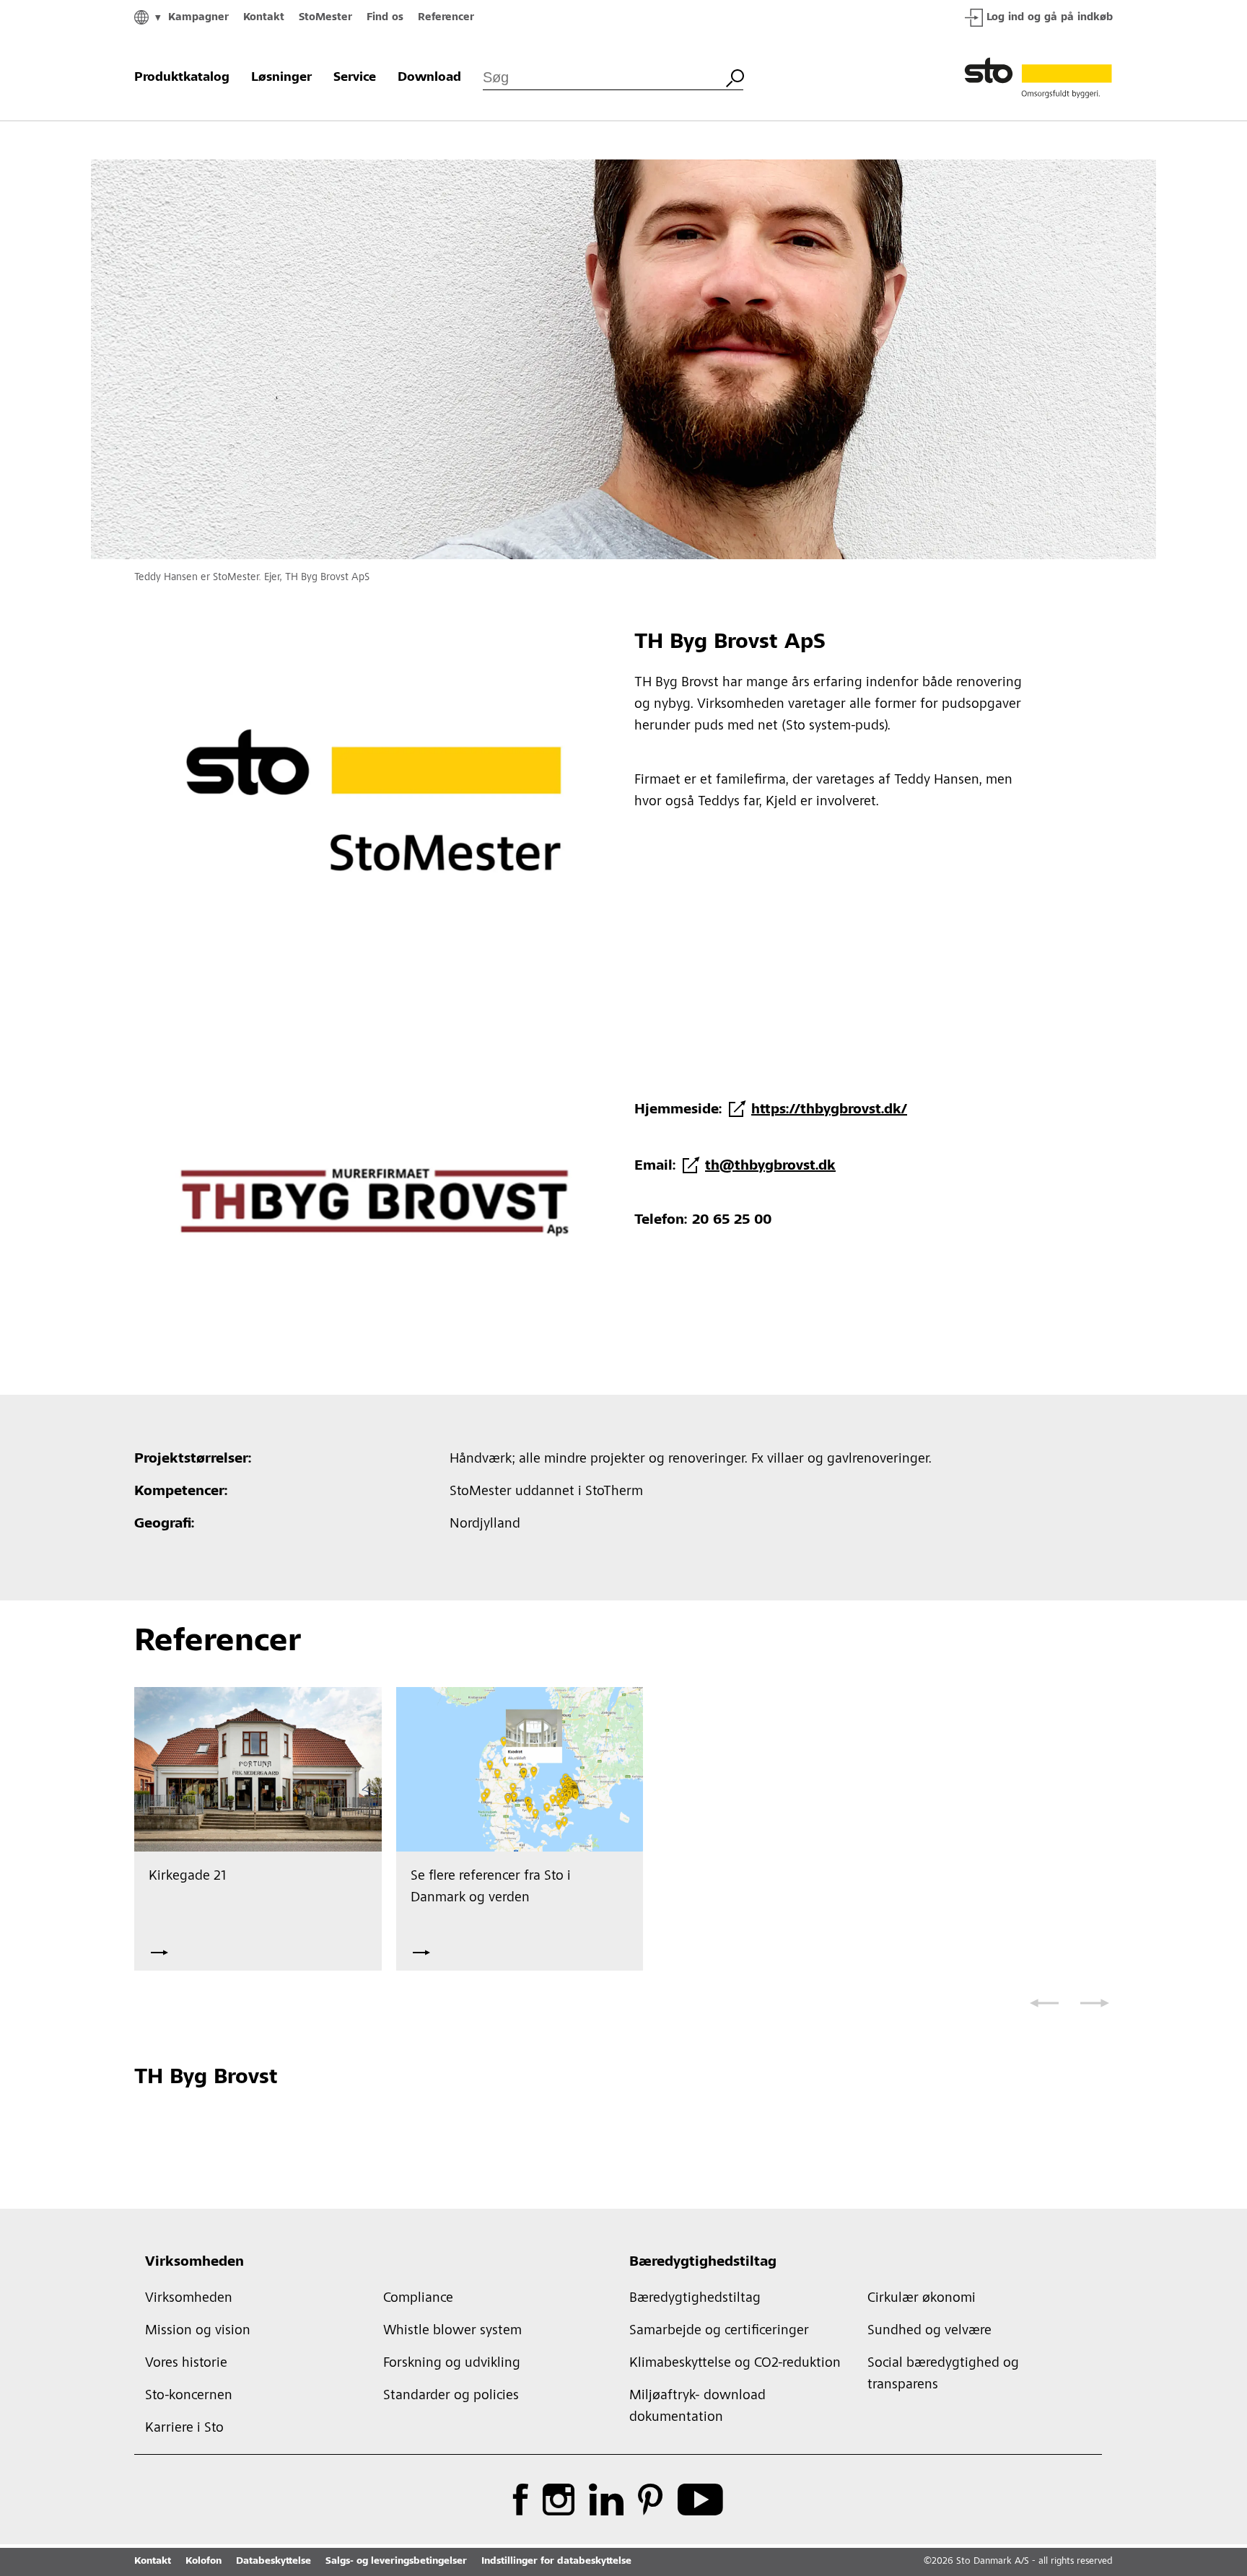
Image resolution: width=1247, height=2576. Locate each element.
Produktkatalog (182, 78)
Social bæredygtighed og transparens (943, 2375)
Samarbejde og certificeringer (719, 2331)
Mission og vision (198, 2331)
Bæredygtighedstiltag (703, 2263)
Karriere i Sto (184, 2429)
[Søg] (735, 76)
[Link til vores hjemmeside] (1038, 78)
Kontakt (264, 18)
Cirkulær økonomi (922, 2299)
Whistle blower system (452, 2331)
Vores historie (186, 2364)
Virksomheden (194, 2263)
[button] (1044, 2003)
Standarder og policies (451, 2396)
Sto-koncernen (189, 2396)
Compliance (418, 2299)
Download (429, 78)
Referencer (446, 18)
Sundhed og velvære (929, 2331)
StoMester (325, 18)
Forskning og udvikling (452, 2364)
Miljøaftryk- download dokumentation (697, 2407)
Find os (385, 18)
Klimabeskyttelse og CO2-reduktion (735, 2364)
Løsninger (281, 78)
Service (355, 78)
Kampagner (198, 18)
